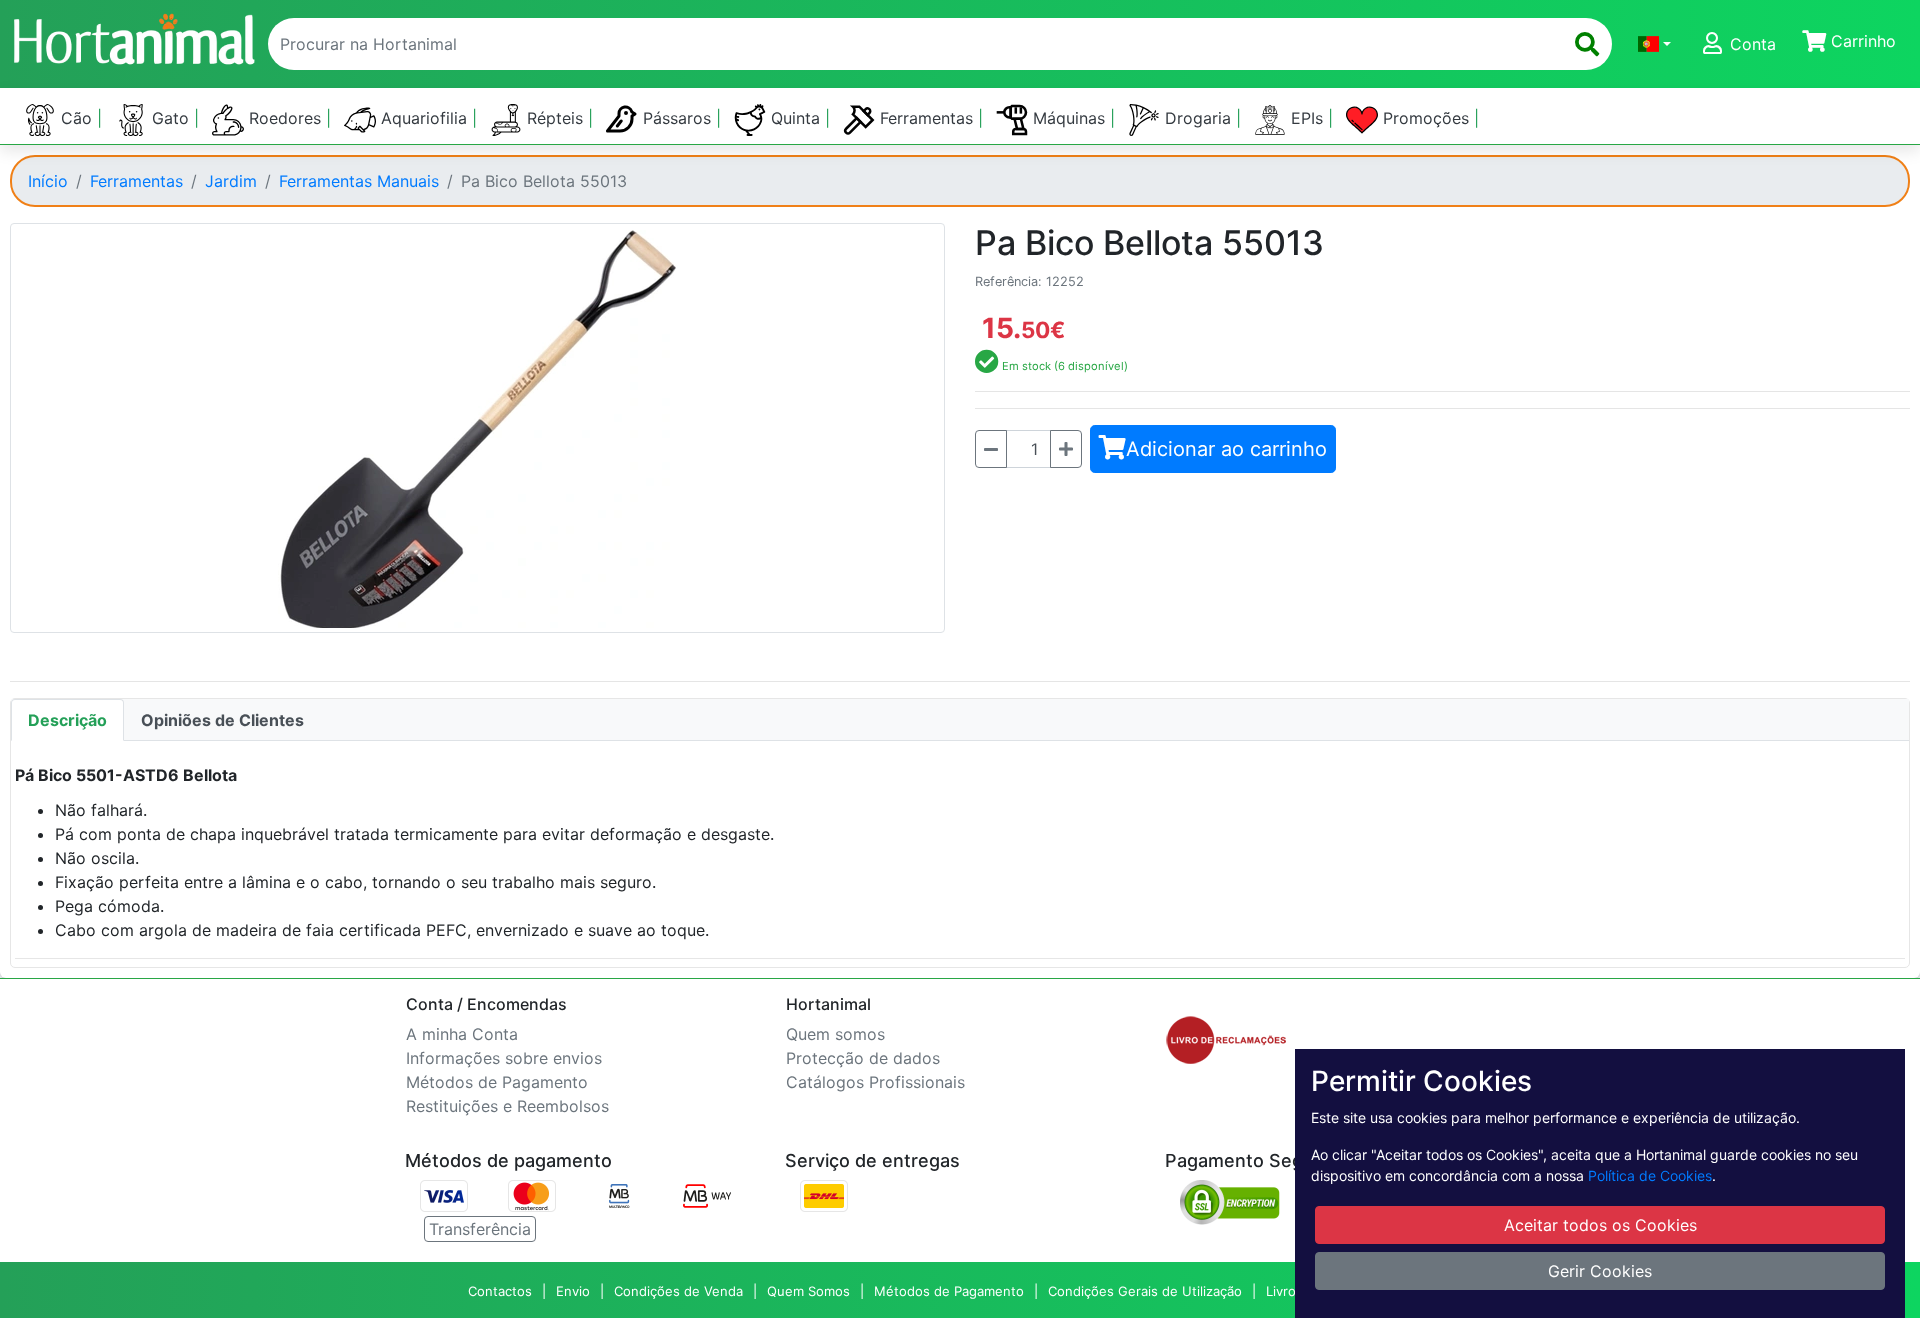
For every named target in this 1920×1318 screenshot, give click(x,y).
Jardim (231, 181)
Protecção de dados (863, 1058)
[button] (1654, 44)
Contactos (500, 1291)
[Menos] (991, 449)
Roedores (285, 118)
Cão (76, 118)
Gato (170, 118)
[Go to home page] (133, 36)
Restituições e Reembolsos (507, 1106)
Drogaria (1198, 118)
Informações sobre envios (504, 1058)
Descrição (67, 720)
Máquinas (1069, 118)
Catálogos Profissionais (875, 1082)
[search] (1587, 44)
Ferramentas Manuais (359, 181)
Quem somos (835, 1034)
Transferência (480, 1229)
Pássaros (677, 118)
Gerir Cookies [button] (1600, 1271)
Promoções (1426, 118)
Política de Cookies (1650, 1175)
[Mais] (1066, 449)
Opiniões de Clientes (222, 720)
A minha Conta (462, 1034)
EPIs (1307, 118)
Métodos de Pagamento (497, 1082)
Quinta (795, 118)
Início (48, 181)
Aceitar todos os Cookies (1600, 1225)
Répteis (555, 118)
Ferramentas (926, 118)
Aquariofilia (424, 118)
